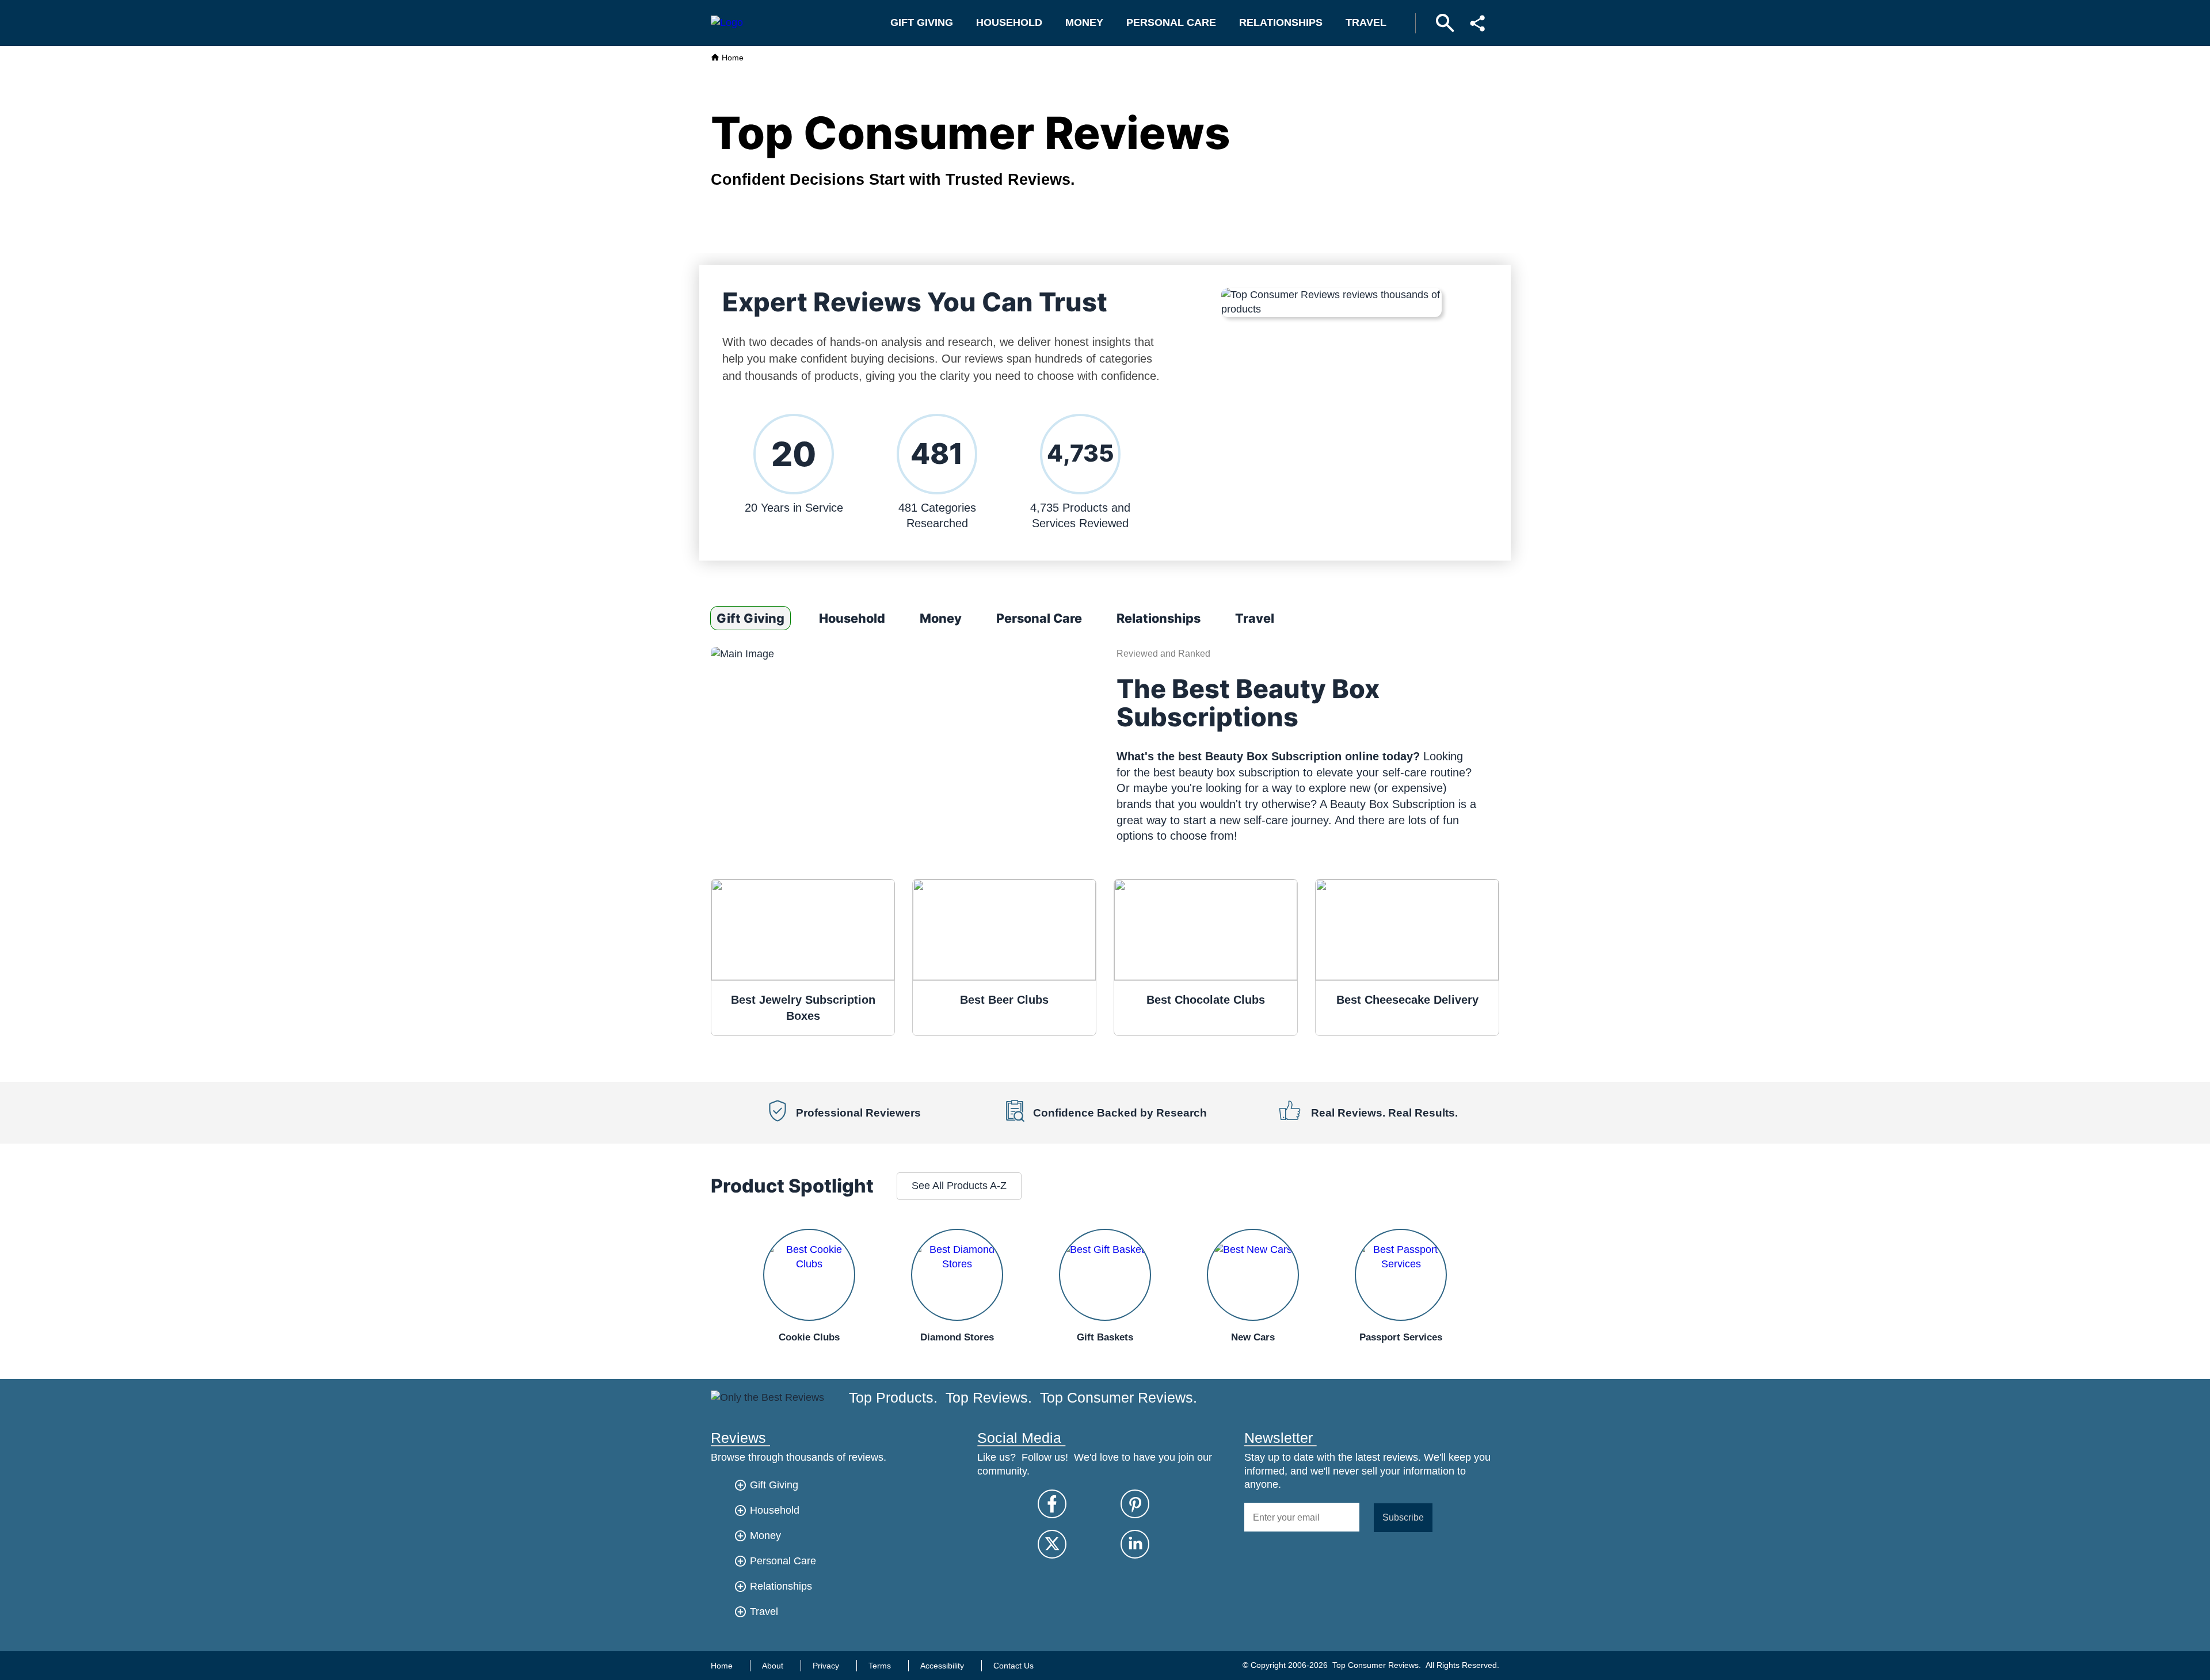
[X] (1052, 1544)
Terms (880, 1666)
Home (731, 58)
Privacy (826, 1666)
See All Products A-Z (959, 1186)
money (1084, 22)
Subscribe (1403, 1517)
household (1009, 22)
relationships (1281, 22)
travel (1366, 22)
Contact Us (1013, 1666)
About (773, 1666)
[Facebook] (1052, 1504)
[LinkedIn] (1135, 1544)
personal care (1171, 22)
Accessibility (942, 1666)
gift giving (922, 22)
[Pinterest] (1135, 1504)
